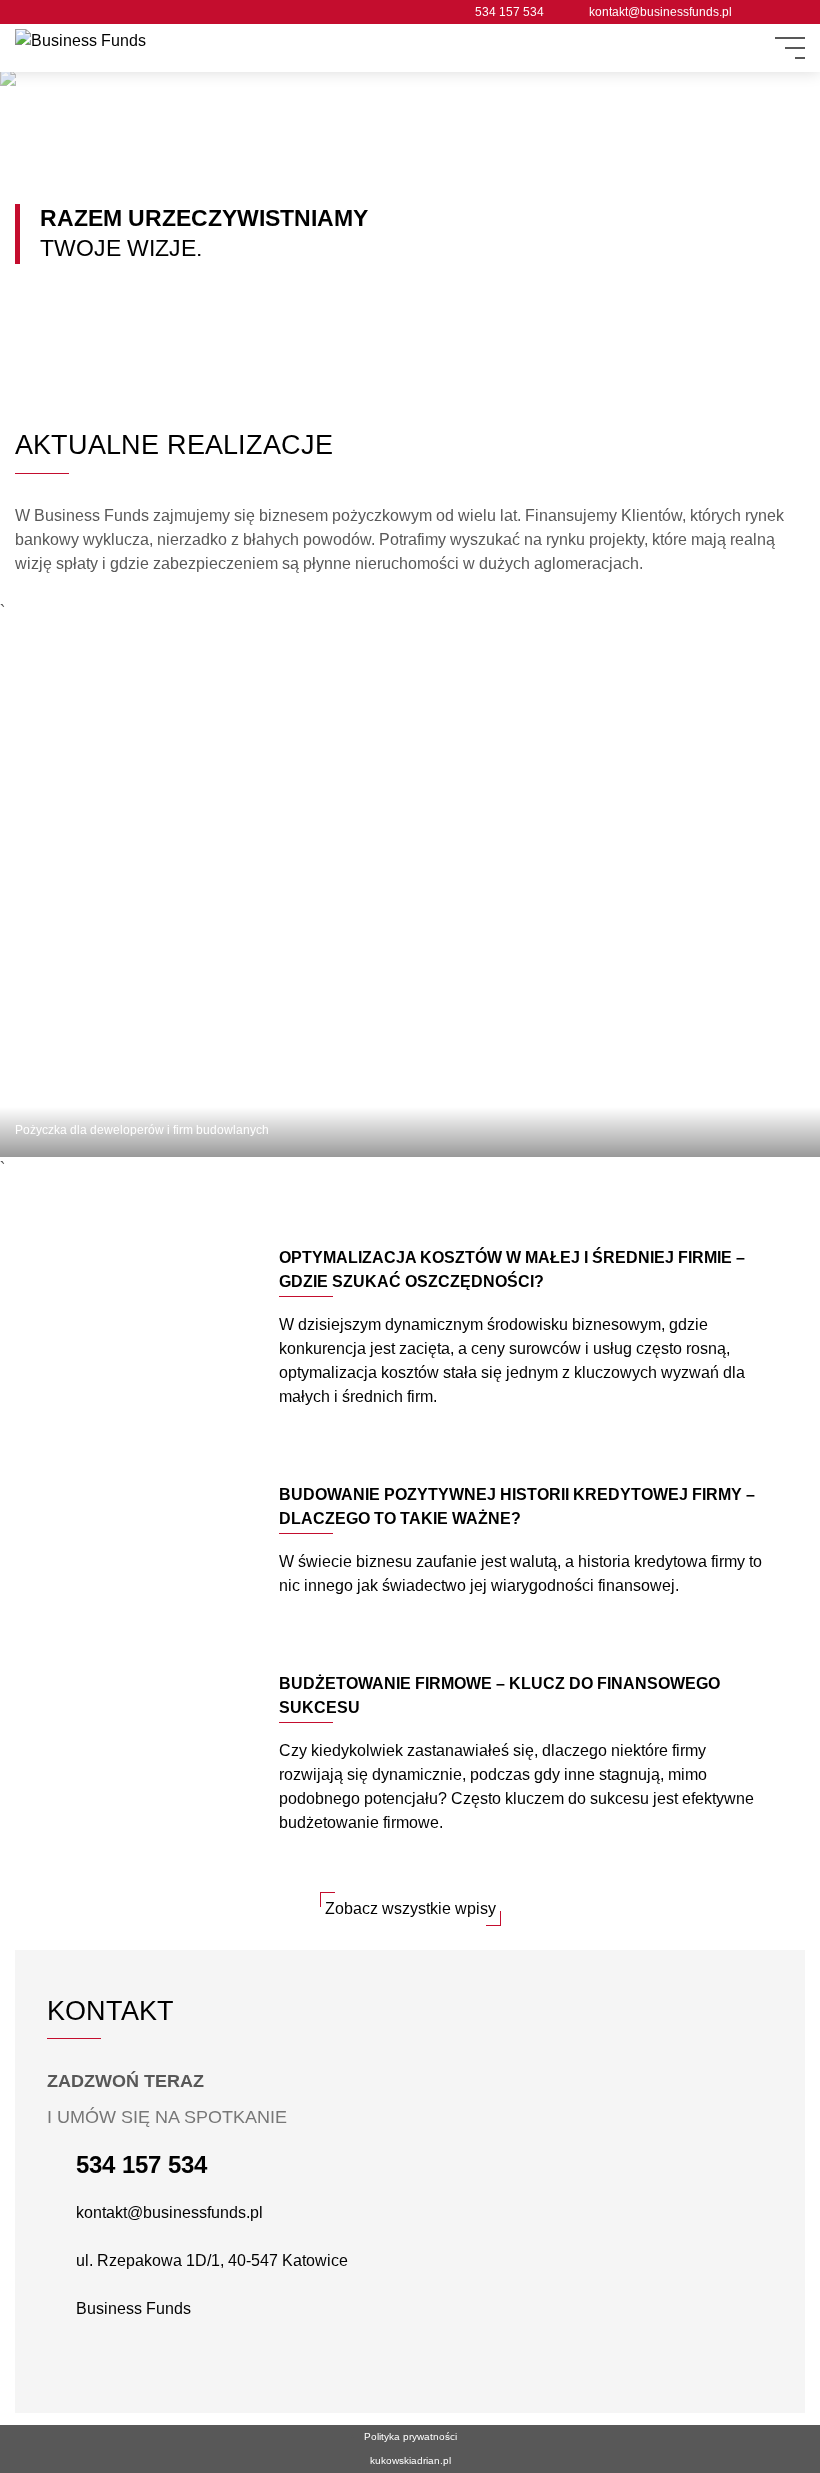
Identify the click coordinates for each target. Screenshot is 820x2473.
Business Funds (133, 2308)
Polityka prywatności (410, 2436)
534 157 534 (509, 12)
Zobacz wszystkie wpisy (410, 1908)
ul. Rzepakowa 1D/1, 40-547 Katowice (212, 2260)
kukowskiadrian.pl (410, 2460)
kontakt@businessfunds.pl (660, 12)
